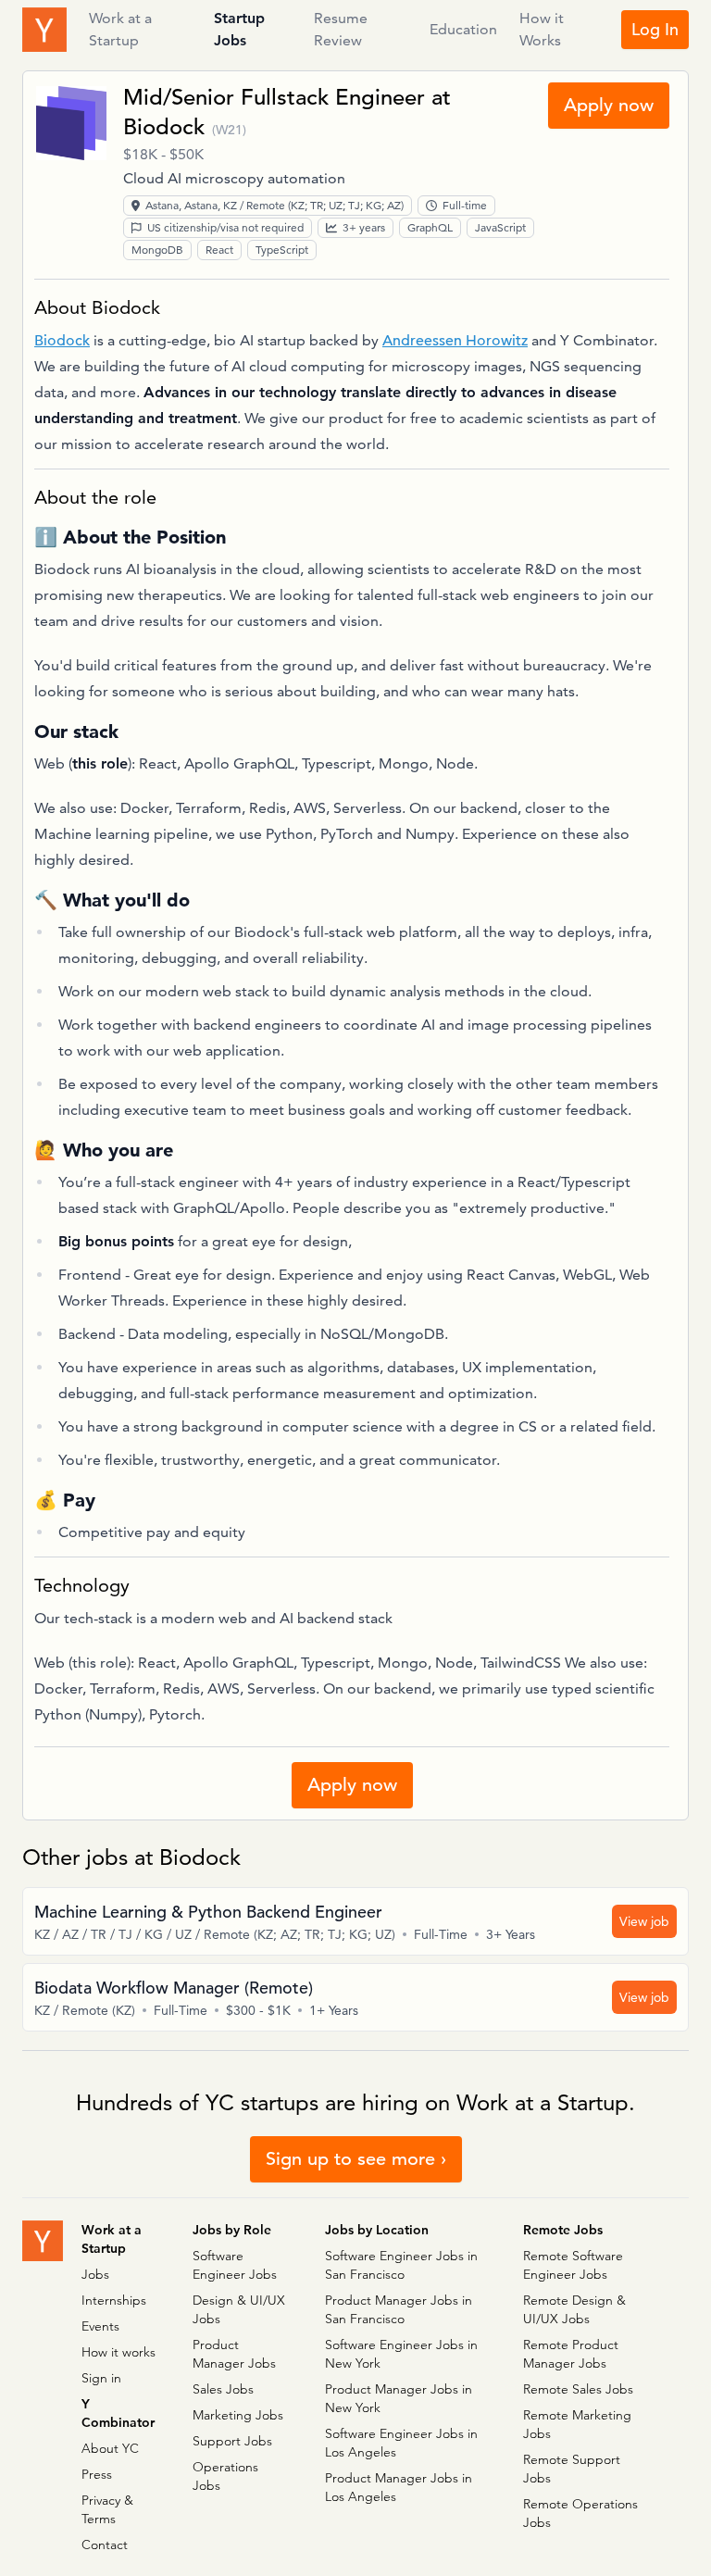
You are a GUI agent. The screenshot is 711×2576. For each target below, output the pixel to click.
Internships (114, 2300)
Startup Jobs (239, 30)
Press (97, 2474)
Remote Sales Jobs (578, 2389)
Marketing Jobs (238, 2415)
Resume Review (341, 30)
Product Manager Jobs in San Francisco (399, 2309)
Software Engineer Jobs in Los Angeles (401, 2443)
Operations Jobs (225, 2476)
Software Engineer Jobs (235, 2265)
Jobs (95, 2274)
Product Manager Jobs (234, 2354)
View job (644, 1921)
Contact (105, 2545)
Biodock (164, 127)
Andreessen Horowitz (455, 341)
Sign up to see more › (356, 2159)
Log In (655, 29)
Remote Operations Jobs (580, 2513)
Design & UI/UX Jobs (239, 2309)
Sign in (101, 2378)
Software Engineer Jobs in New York (401, 2354)
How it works (118, 2352)
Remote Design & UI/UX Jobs (574, 2309)
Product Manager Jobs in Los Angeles (399, 2487)
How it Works (542, 30)
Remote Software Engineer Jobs (573, 2265)
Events (100, 2326)
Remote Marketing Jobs (577, 2424)
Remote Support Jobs (572, 2469)
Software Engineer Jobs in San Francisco (401, 2265)
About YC (110, 2448)
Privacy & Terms (107, 2509)
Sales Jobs (223, 2389)
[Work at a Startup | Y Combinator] (43, 2241)
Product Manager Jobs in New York (399, 2398)
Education (463, 29)
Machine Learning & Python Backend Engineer (208, 1912)
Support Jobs (232, 2441)
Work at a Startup (120, 30)
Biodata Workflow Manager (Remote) (174, 1988)
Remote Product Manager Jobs (571, 2354)
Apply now (609, 105)
